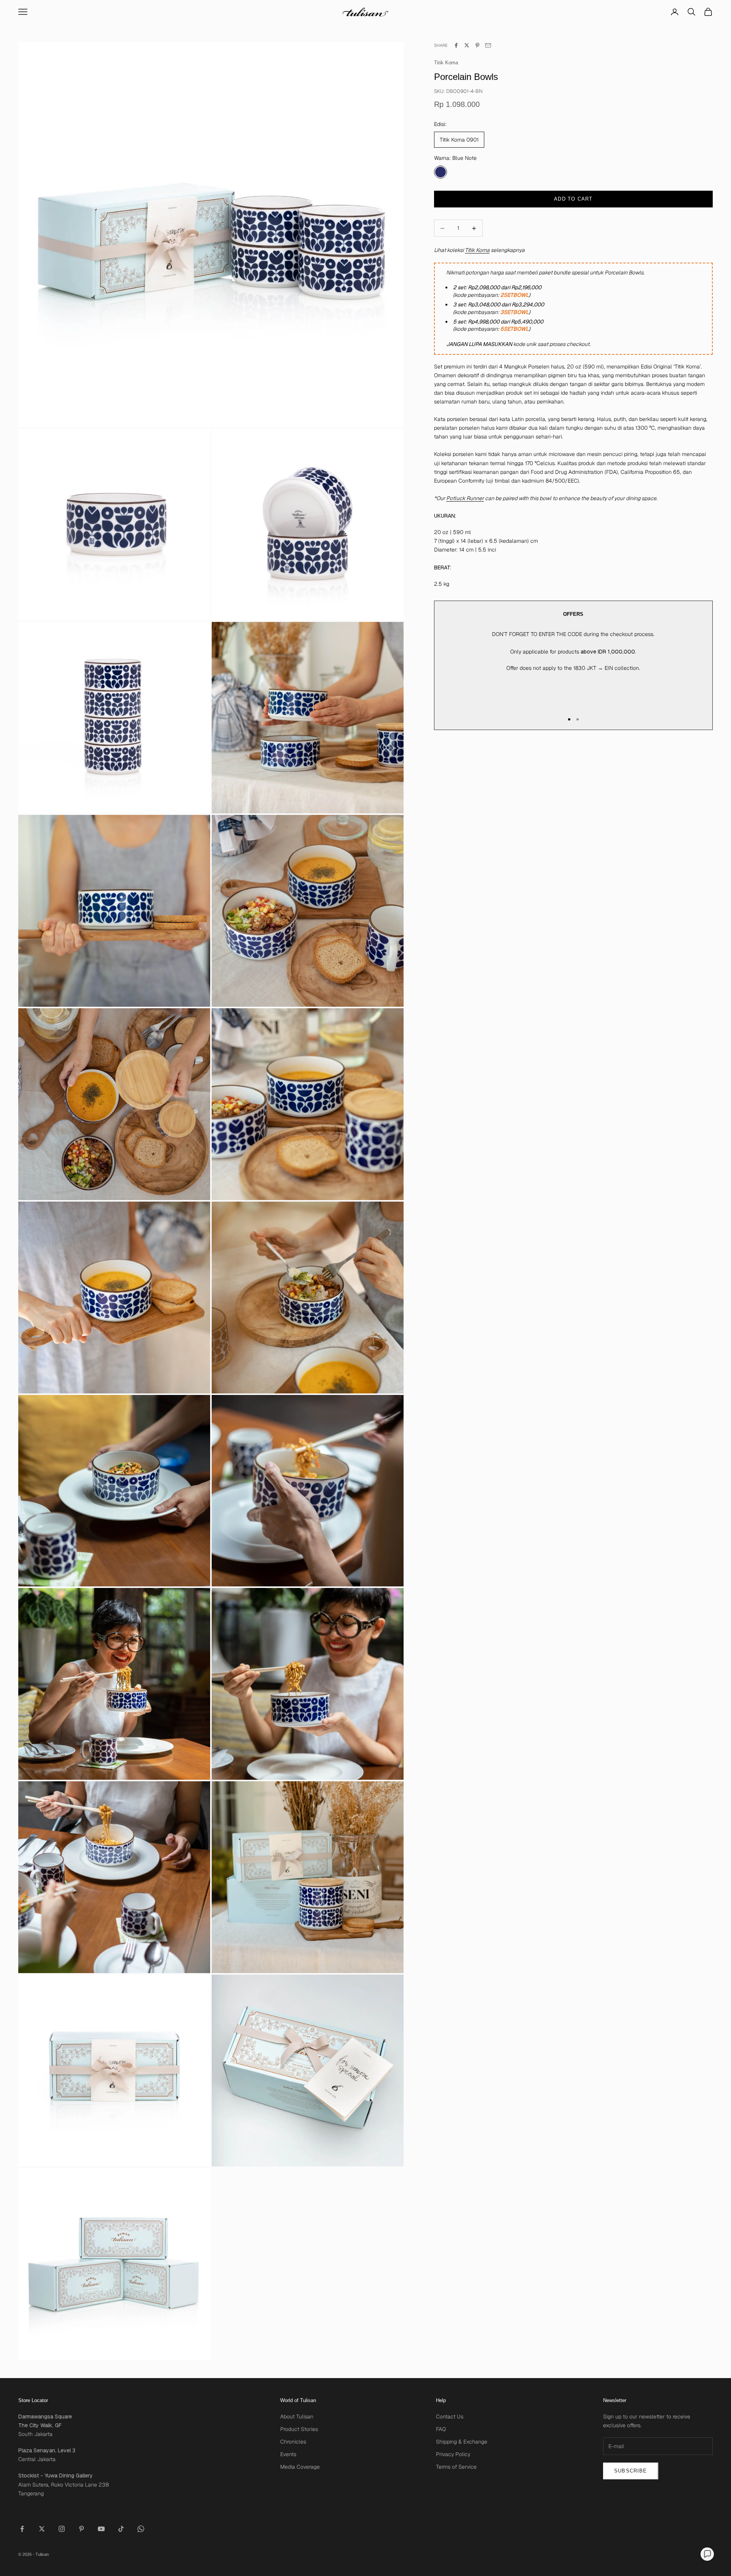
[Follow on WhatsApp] (141, 2529)
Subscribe (631, 2471)
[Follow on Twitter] (42, 2529)
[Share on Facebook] (456, 45)
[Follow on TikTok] (121, 2529)
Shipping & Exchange (462, 2442)
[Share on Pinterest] (477, 45)
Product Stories (299, 2429)
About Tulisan (297, 2417)
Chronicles (293, 2442)
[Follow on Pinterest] (81, 2529)
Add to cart (573, 199)
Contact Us (450, 2417)
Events (288, 2454)
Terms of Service (456, 2467)
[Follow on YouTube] (101, 2529)
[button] (707, 2554)
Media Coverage (300, 2467)
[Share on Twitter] (467, 45)
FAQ (441, 2429)
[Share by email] (488, 45)
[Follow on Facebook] (22, 2529)
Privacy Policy (453, 2454)
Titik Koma (446, 63)
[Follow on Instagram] (62, 2529)
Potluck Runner (465, 498)
